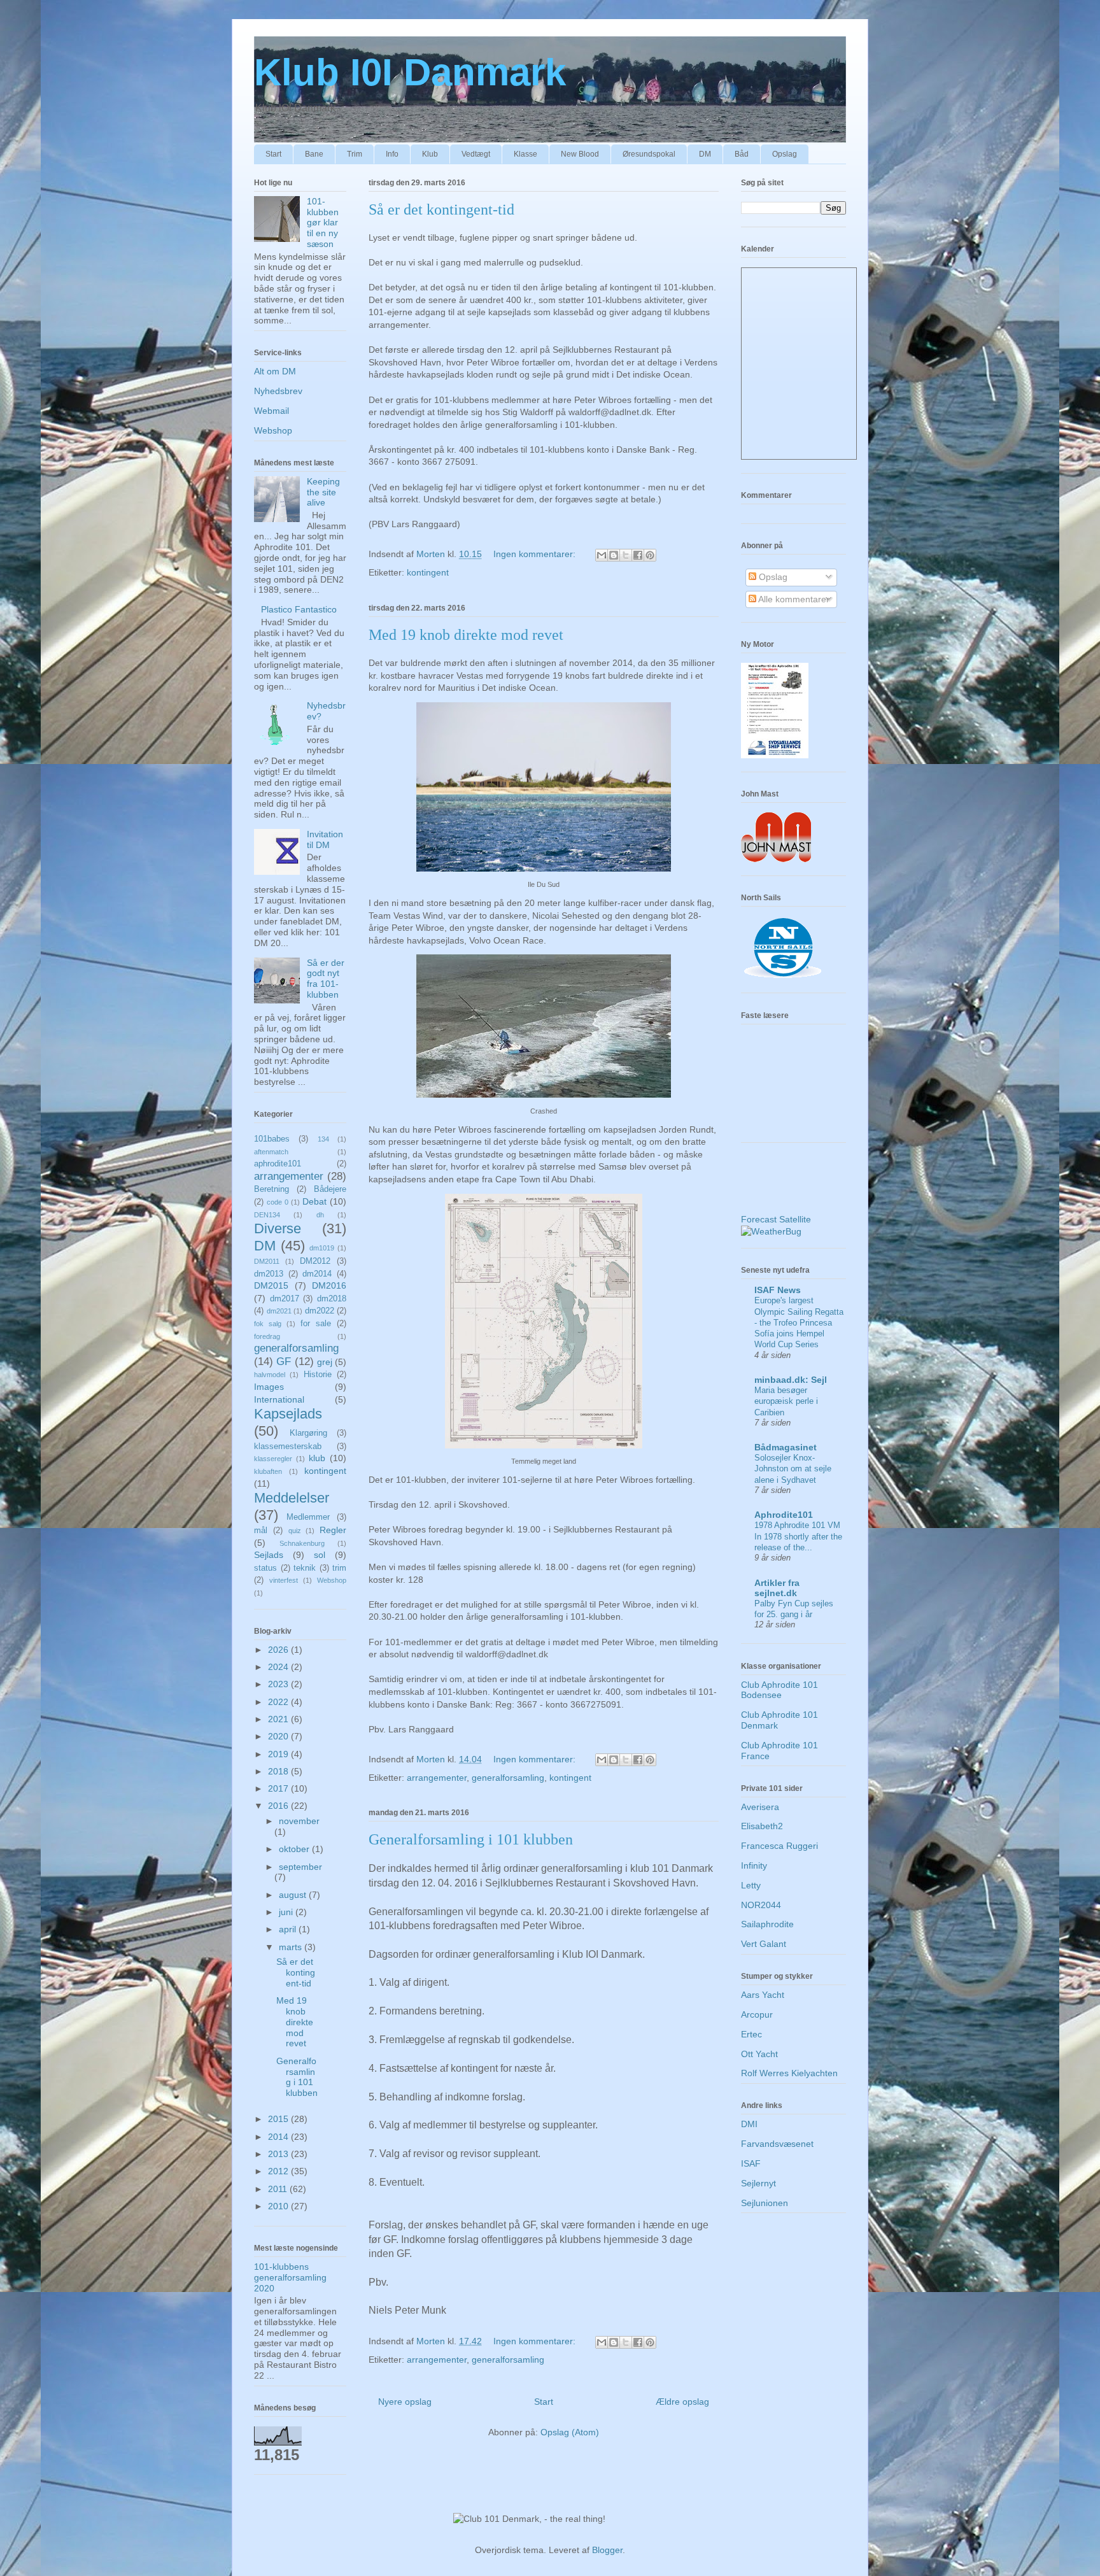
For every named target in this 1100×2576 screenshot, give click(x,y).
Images (269, 1387)
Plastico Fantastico (299, 609)
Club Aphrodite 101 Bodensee (779, 1690)
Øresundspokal (649, 154)
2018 (279, 1771)
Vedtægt (476, 154)
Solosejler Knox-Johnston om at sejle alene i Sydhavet (793, 1469)
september (300, 1867)
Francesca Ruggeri (779, 1846)
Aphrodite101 (784, 1515)
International (279, 1399)
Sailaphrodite (767, 1924)
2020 (279, 1736)
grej (325, 1362)
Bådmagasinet (786, 1447)
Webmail (271, 411)
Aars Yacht (763, 1995)
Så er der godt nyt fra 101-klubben (326, 979)
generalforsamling (508, 1778)
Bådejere (330, 1189)
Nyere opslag (405, 2402)
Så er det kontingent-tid (441, 209)
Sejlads (269, 1555)
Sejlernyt (758, 2183)
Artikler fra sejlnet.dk (777, 1588)
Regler (333, 1530)
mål (261, 1531)
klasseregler (273, 1459)
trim (339, 1568)
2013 (279, 2154)
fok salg (268, 1324)
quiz (295, 1531)
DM (705, 154)
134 (323, 1139)
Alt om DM (275, 371)
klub (317, 1458)
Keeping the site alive (323, 492)
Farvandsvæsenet (777, 2144)
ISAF (751, 2163)
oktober (295, 1849)
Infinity (754, 1865)
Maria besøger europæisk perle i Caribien (786, 1401)
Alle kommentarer (793, 599)
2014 (279, 2137)
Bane (314, 154)
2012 (279, 2171)
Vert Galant (764, 1944)
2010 (279, 2206)
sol (320, 1555)
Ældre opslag (682, 2402)
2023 (279, 1684)
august (294, 1895)
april (289, 1929)
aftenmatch (271, 1152)
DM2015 (271, 1285)
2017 (279, 1788)
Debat (314, 1201)
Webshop (273, 430)
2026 (279, 1650)
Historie (318, 1375)
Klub (430, 154)
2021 (279, 1719)
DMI (749, 2124)
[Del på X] (626, 555)
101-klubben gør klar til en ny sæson (323, 223)
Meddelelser (292, 1498)
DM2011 (267, 1261)
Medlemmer (308, 1517)
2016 (279, 1806)
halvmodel (270, 1375)
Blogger (607, 2550)
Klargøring (308, 1433)
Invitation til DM (325, 839)
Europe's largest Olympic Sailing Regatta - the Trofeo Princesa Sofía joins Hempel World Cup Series (799, 1322)
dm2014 (317, 1274)
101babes (272, 1139)
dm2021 (279, 1311)
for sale (316, 1324)
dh (320, 1215)
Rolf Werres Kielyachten (789, 2073)
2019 (279, 1754)
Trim (355, 154)
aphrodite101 (278, 1164)
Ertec (751, 2034)
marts (292, 1947)
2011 (279, 2189)
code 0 (278, 1202)
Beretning (271, 1189)
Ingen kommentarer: (536, 554)
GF (284, 1362)
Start (273, 154)
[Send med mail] (602, 555)
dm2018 (332, 1299)
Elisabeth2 (762, 1826)
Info (392, 154)
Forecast (759, 1219)
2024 (279, 1667)
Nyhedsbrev (278, 391)
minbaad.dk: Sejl (791, 1380)
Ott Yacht (759, 2054)
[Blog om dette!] (614, 555)
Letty (751, 1885)
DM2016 (329, 1285)
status (265, 1568)
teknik (305, 1568)
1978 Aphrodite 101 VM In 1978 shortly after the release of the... (798, 1536)
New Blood (580, 154)
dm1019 (322, 1248)
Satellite (795, 1219)
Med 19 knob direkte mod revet (466, 635)
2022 (279, 1702)
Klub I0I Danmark (410, 72)
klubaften (268, 1471)
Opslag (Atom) (570, 2432)
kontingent (428, 572)
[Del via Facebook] (638, 555)
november (299, 1821)
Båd (742, 154)
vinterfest (284, 1580)
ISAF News (778, 1290)
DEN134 (267, 1215)
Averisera (760, 1807)
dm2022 (320, 1311)
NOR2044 (761, 1905)
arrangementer (437, 1778)
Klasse (525, 154)
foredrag (267, 1336)
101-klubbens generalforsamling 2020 (290, 2277)
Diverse (278, 1228)
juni (287, 1912)
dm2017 (285, 1299)
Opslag (785, 154)
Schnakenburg (302, 1543)
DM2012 (315, 1261)
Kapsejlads (288, 1414)
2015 (279, 2119)
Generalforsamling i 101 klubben (471, 1839)
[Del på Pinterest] (650, 555)
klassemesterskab (288, 1447)
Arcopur (757, 2014)
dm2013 (269, 1274)
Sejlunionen (765, 2203)
